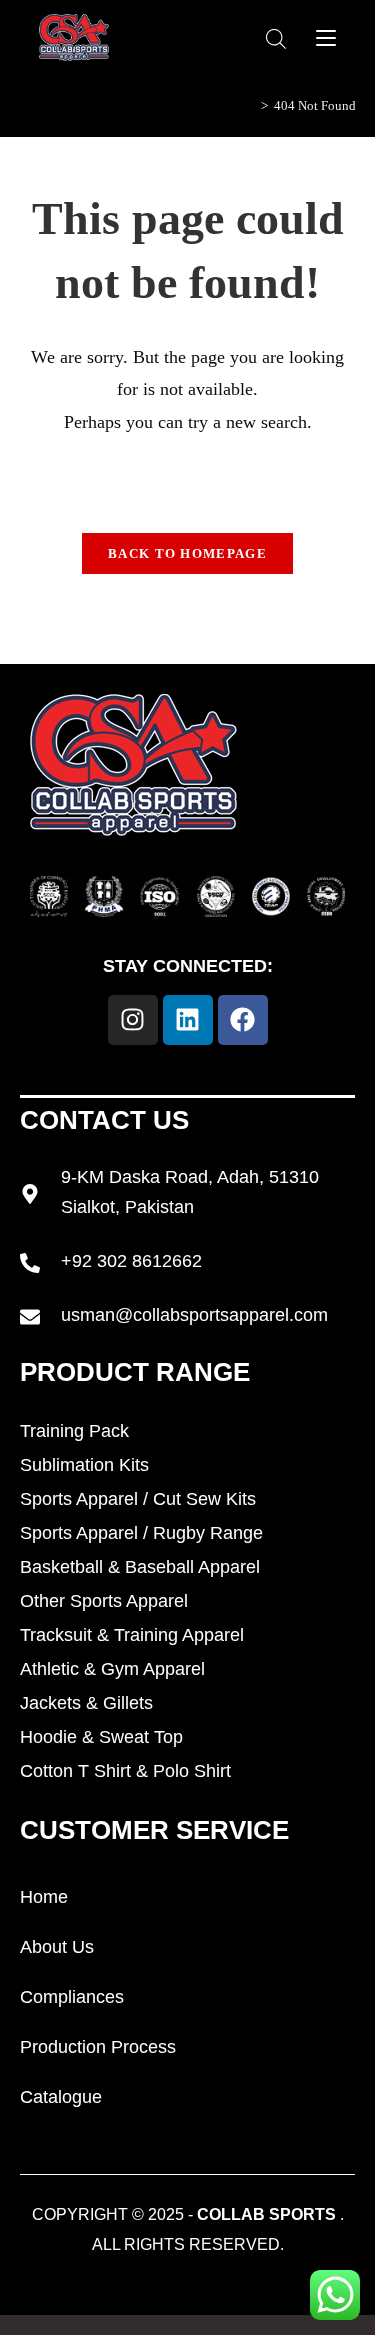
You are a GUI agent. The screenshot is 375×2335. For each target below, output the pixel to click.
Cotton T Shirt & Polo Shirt (125, 1771)
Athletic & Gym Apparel (112, 1669)
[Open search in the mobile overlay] (276, 38)
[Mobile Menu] (326, 37)
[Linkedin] (188, 1020)
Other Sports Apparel (104, 1601)
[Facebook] (243, 1020)
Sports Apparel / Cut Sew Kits (138, 1499)
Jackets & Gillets (86, 1703)
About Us (57, 1947)
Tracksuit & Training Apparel (132, 1635)
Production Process (98, 2047)
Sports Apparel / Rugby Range (141, 1533)
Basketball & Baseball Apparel (140, 1567)
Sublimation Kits (84, 1465)
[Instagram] (133, 1020)
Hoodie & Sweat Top (101, 1737)
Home (44, 1897)
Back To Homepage (187, 553)
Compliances (72, 1997)
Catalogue (61, 2097)
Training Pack (74, 1431)
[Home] (250, 105)
